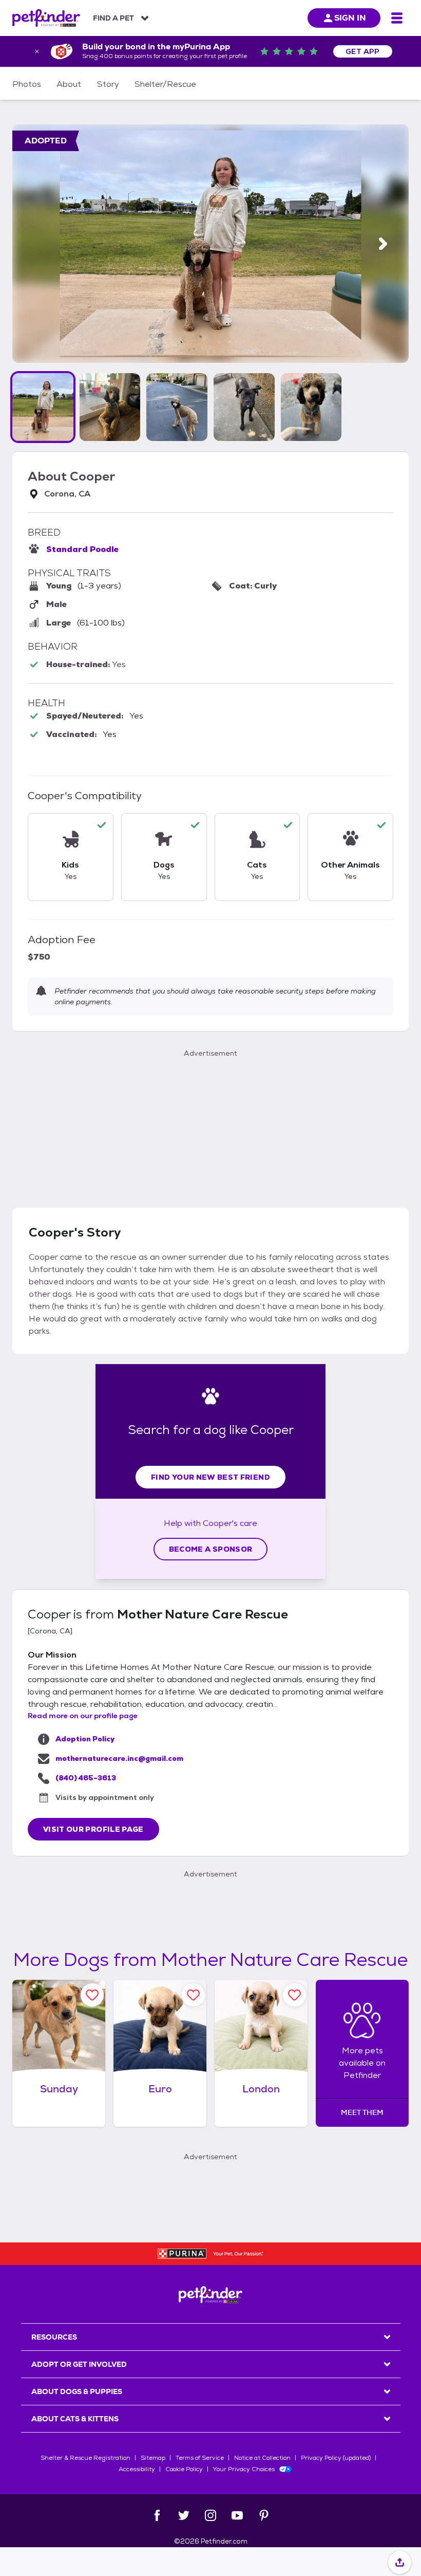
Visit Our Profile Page (93, 1829)
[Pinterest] (264, 2515)
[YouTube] (237, 2515)
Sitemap (153, 2458)
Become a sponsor (211, 1549)
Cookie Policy (184, 2469)
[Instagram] (210, 2515)
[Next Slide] (383, 244)
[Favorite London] (294, 1995)
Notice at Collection (262, 2458)
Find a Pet (113, 18)
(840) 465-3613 (86, 1778)
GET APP (363, 51)
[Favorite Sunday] (92, 1995)
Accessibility (137, 2469)
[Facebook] (157, 2515)
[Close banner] (37, 51)
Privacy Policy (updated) (336, 2458)
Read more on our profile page (83, 1716)
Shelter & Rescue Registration (85, 2458)
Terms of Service (200, 2458)
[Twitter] (184, 2515)
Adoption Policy (85, 1739)
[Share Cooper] (400, 2563)
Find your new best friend (210, 1477)
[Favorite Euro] (193, 1995)
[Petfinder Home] (46, 18)
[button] (43, 407)
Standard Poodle (82, 549)
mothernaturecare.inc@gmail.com (119, 1758)
